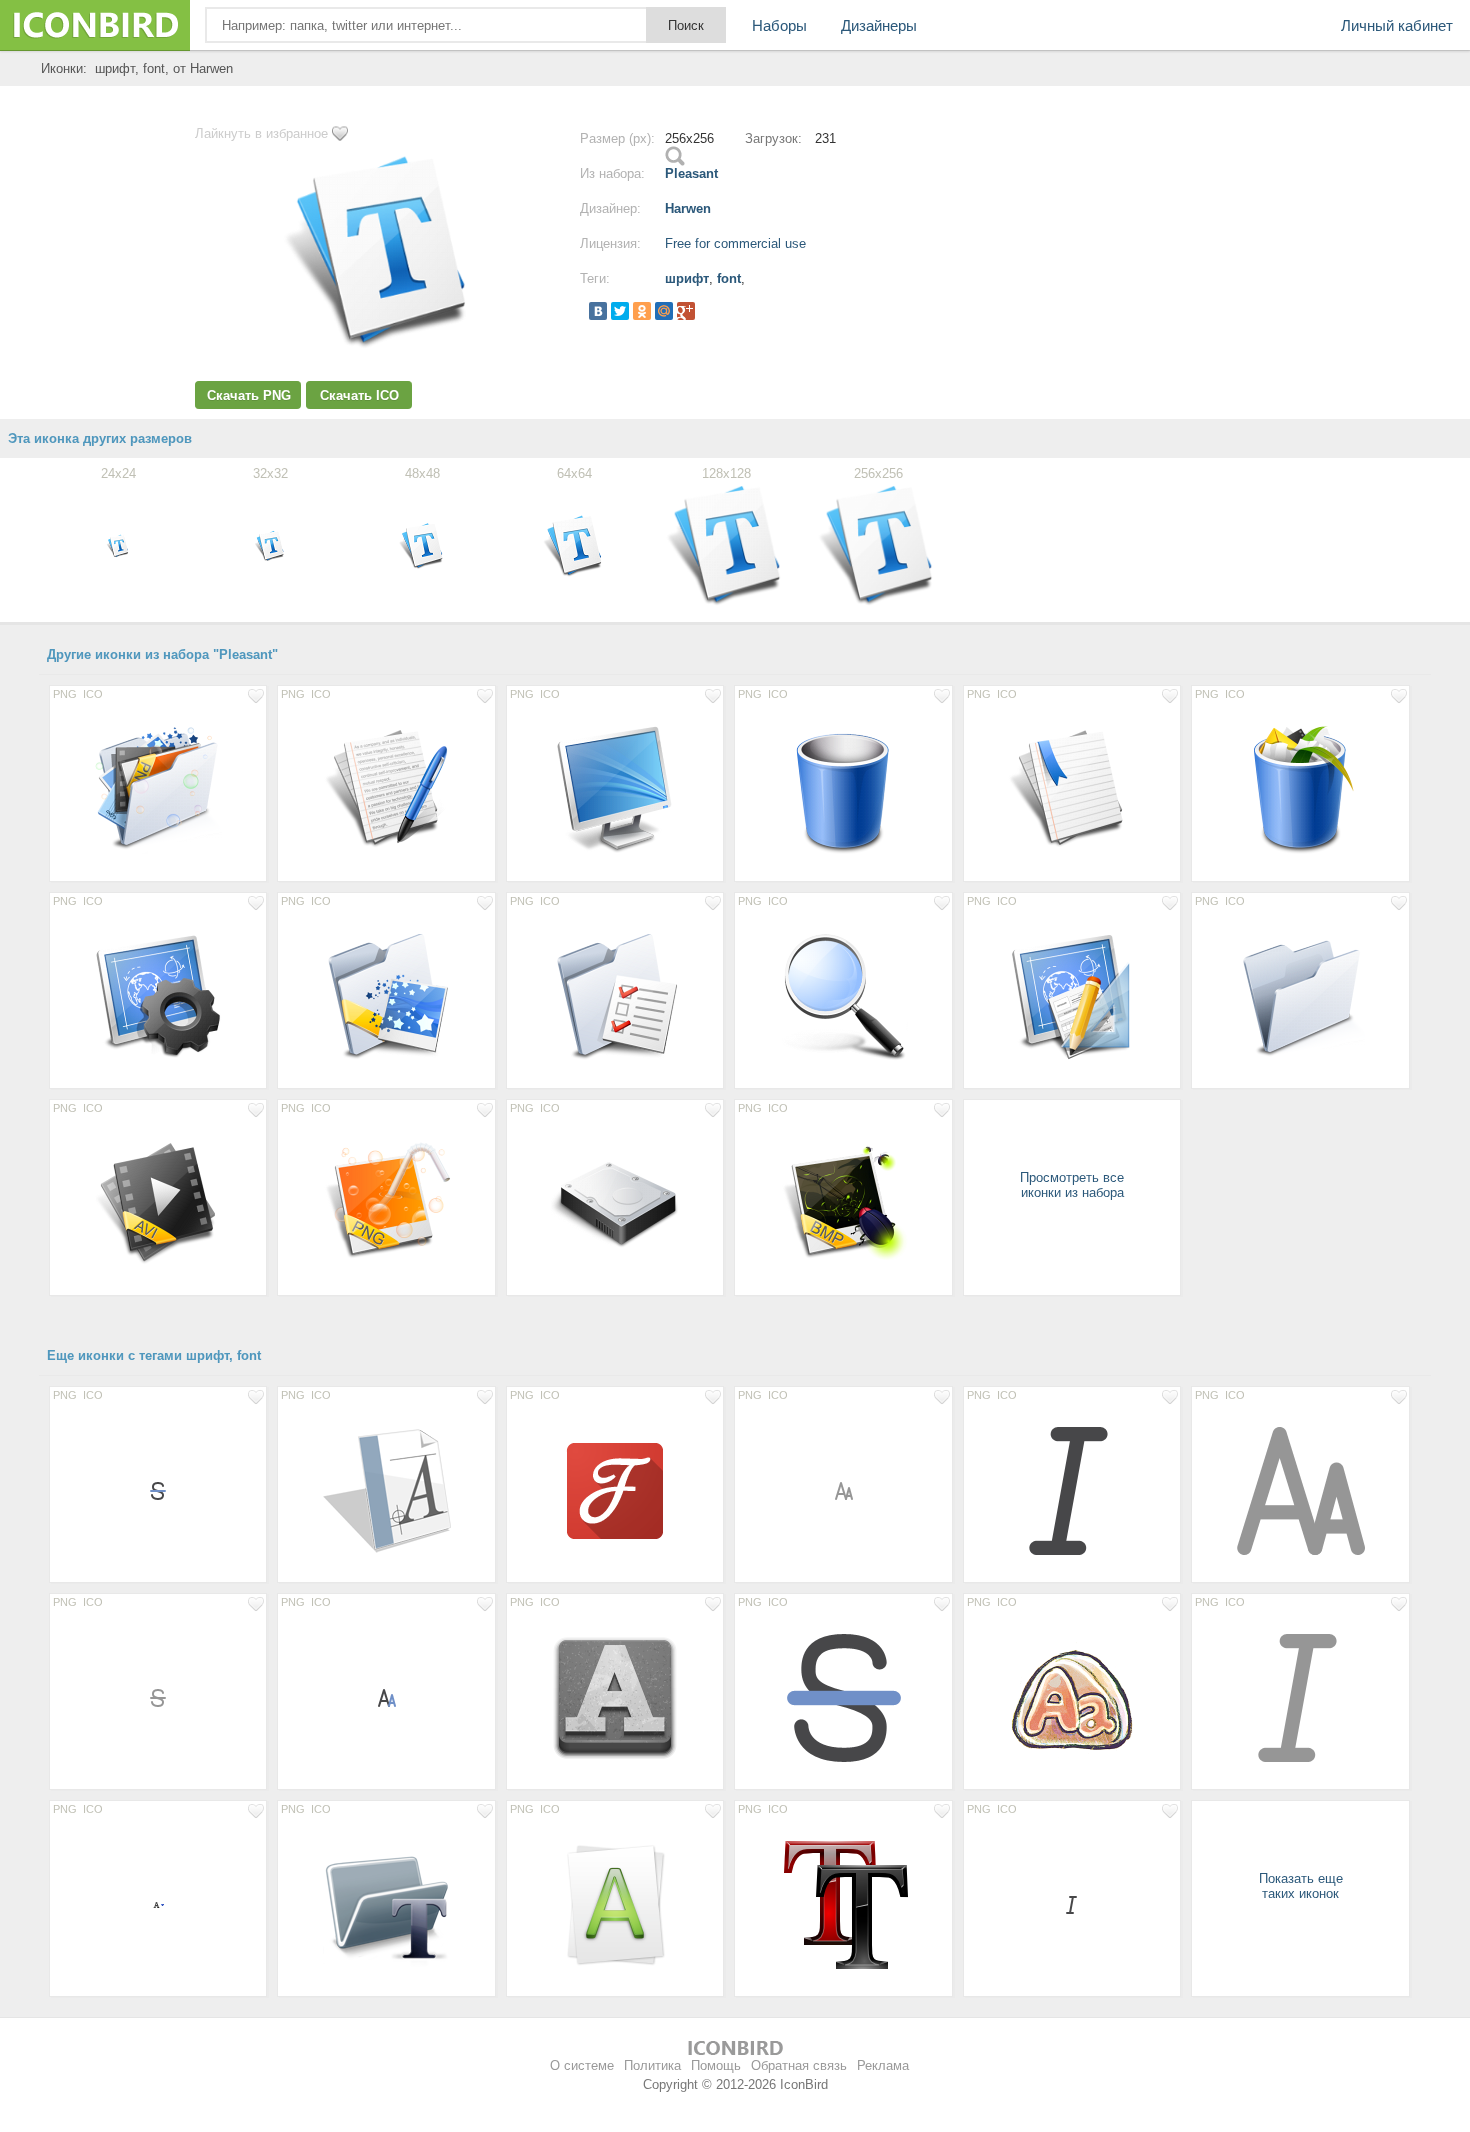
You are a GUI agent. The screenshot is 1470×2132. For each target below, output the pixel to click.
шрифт (687, 278)
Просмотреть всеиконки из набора (1072, 1185)
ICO (93, 694)
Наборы (779, 25)
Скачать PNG (249, 395)
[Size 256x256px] (615, 1904)
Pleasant (691, 173)
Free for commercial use (735, 243)
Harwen (688, 208)
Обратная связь (799, 2065)
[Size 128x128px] (158, 789)
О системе (582, 2065)
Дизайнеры (879, 25)
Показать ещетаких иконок (1301, 1886)
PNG (65, 694)
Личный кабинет (1397, 25)
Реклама (883, 2065)
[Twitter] (620, 311)
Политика (652, 2065)
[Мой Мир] (664, 311)
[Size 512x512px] (1072, 1697)
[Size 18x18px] (158, 1490)
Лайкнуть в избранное (261, 133)
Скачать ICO (359, 395)
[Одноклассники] (642, 311)
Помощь (716, 2065)
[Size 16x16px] (158, 1904)
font (729, 278)
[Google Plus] (686, 311)
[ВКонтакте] (598, 311)
